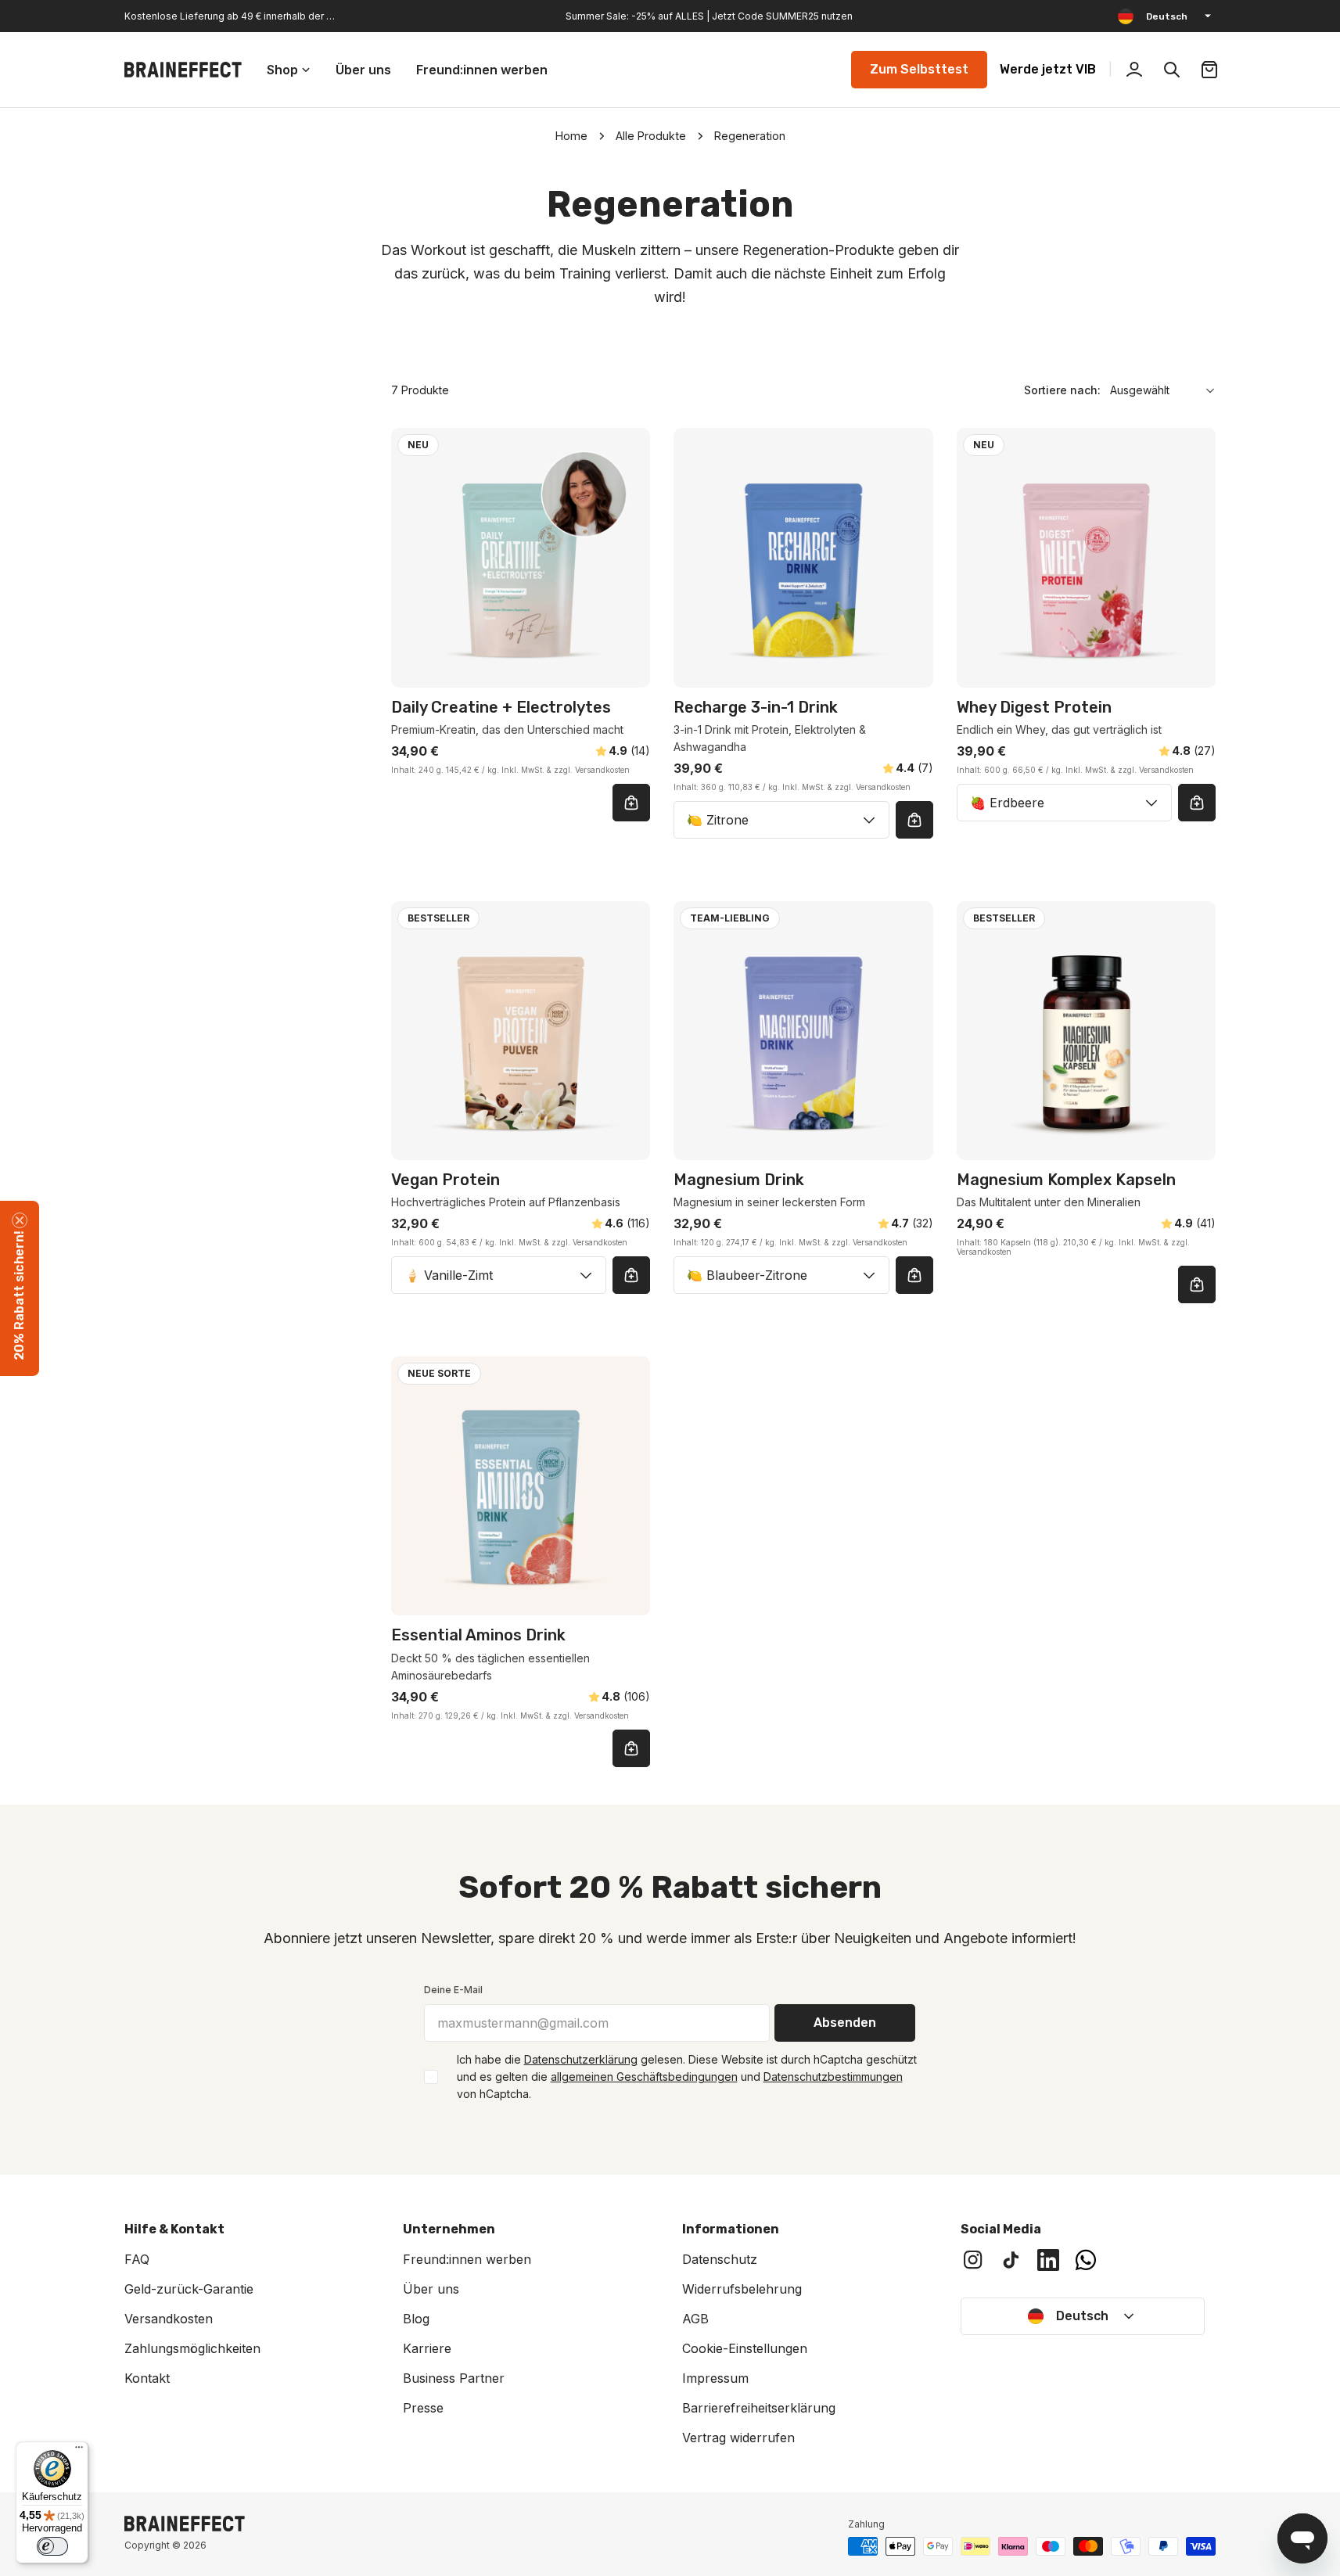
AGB (695, 2319)
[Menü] (79, 2451)
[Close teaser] (20, 1220)
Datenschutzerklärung (581, 2059)
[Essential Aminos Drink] (521, 1486)
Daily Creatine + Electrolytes (501, 707)
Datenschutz (720, 2259)
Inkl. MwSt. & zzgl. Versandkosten (566, 770)
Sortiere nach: (1062, 390)
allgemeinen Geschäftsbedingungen (644, 2077)
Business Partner (454, 2378)
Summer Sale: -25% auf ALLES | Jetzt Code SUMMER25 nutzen (709, 16)
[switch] (52, 2546)
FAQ (137, 2259)
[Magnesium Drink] (803, 1031)
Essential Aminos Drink (478, 1635)
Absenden (845, 2023)
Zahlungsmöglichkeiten (192, 2348)
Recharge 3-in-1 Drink (756, 707)
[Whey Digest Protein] (1086, 557)
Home (571, 136)
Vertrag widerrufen (738, 2438)
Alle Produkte (651, 136)
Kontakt (147, 2378)
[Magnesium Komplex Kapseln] (1086, 1031)
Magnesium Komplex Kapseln (1066, 1180)
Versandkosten (169, 2319)
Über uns (431, 2289)
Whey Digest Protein (1034, 707)
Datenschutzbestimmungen (833, 2077)
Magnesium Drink (739, 1180)
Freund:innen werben (467, 2259)
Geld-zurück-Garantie (189, 2289)
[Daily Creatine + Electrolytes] (521, 557)
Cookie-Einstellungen (745, 2348)
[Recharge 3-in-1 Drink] (803, 557)
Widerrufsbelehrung (742, 2289)
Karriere (427, 2348)
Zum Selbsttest (919, 69)
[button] (20, 1288)
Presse (423, 2408)
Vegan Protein (445, 1180)
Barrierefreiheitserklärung (759, 2408)
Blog (416, 2319)
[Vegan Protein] (521, 1031)
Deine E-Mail (453, 1990)
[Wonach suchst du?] (1172, 70)
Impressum (715, 2378)
